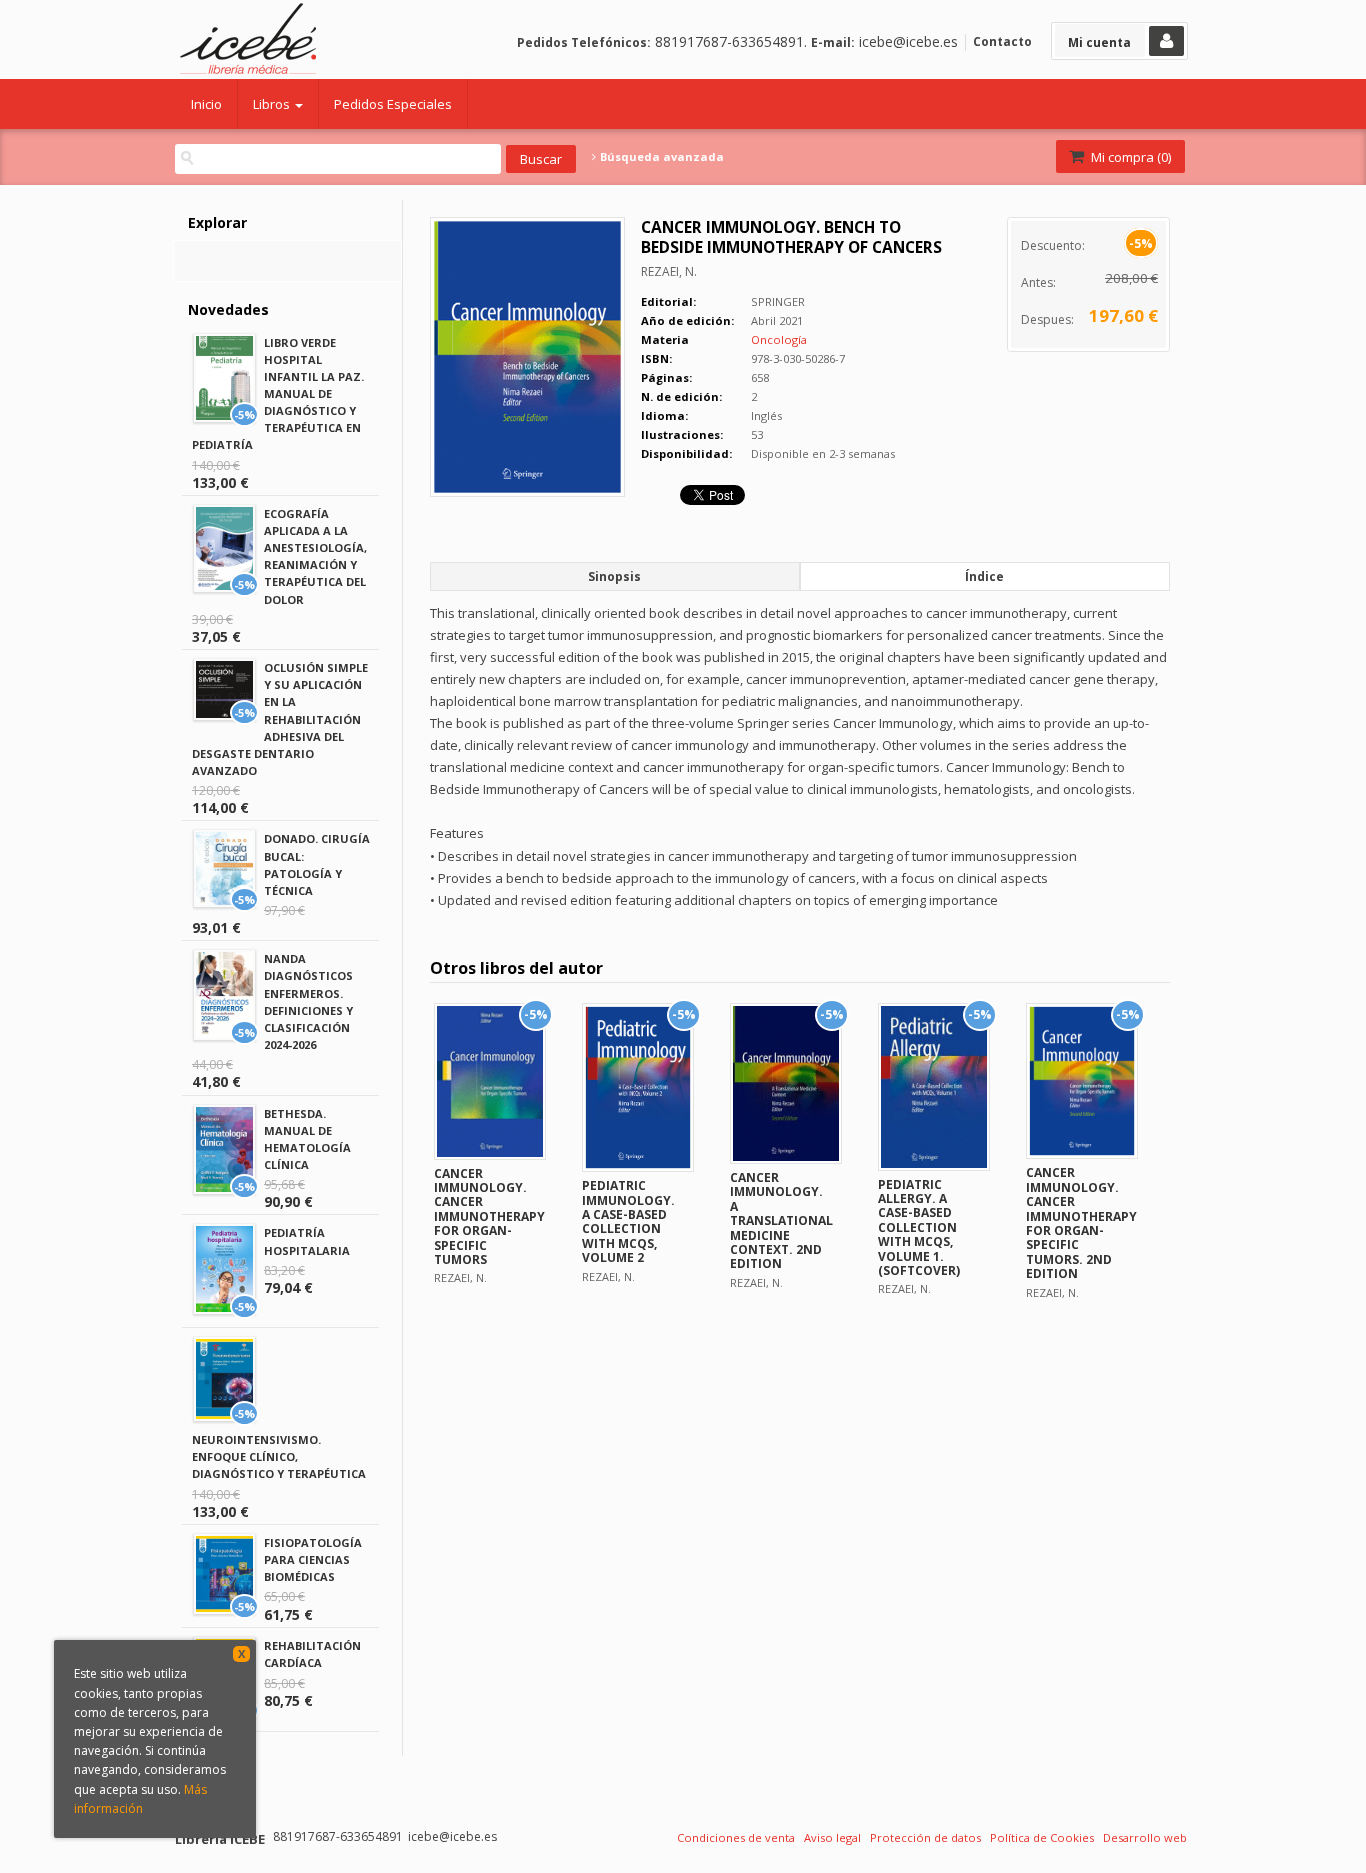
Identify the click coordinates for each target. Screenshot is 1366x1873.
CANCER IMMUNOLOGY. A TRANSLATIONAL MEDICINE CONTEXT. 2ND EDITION (781, 1220)
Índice (984, 576)
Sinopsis (614, 576)
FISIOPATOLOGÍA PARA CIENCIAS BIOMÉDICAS (313, 1559)
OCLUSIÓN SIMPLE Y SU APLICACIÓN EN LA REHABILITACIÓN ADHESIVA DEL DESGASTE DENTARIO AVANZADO (280, 719)
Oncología (779, 339)
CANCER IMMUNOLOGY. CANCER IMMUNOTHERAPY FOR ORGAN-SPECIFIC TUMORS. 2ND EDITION (1081, 1223)
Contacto (1002, 41)
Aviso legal (832, 1837)
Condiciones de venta (736, 1837)
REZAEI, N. (669, 271)
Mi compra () (1129, 157)
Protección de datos (925, 1837)
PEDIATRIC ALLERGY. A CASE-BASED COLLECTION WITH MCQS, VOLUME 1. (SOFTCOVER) (919, 1227)
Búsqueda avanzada (660, 157)
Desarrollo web (1145, 1837)
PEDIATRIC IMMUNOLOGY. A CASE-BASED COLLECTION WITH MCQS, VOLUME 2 (628, 1221)
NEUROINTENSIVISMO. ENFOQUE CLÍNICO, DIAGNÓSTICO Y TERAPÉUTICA (279, 1456)
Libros (273, 104)
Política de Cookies (1042, 1837)
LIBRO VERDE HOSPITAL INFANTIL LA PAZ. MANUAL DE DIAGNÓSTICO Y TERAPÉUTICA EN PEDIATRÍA (278, 394)
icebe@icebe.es (908, 41)
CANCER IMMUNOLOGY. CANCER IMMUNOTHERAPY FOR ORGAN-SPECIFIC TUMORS (489, 1216)
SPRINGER (778, 301)
